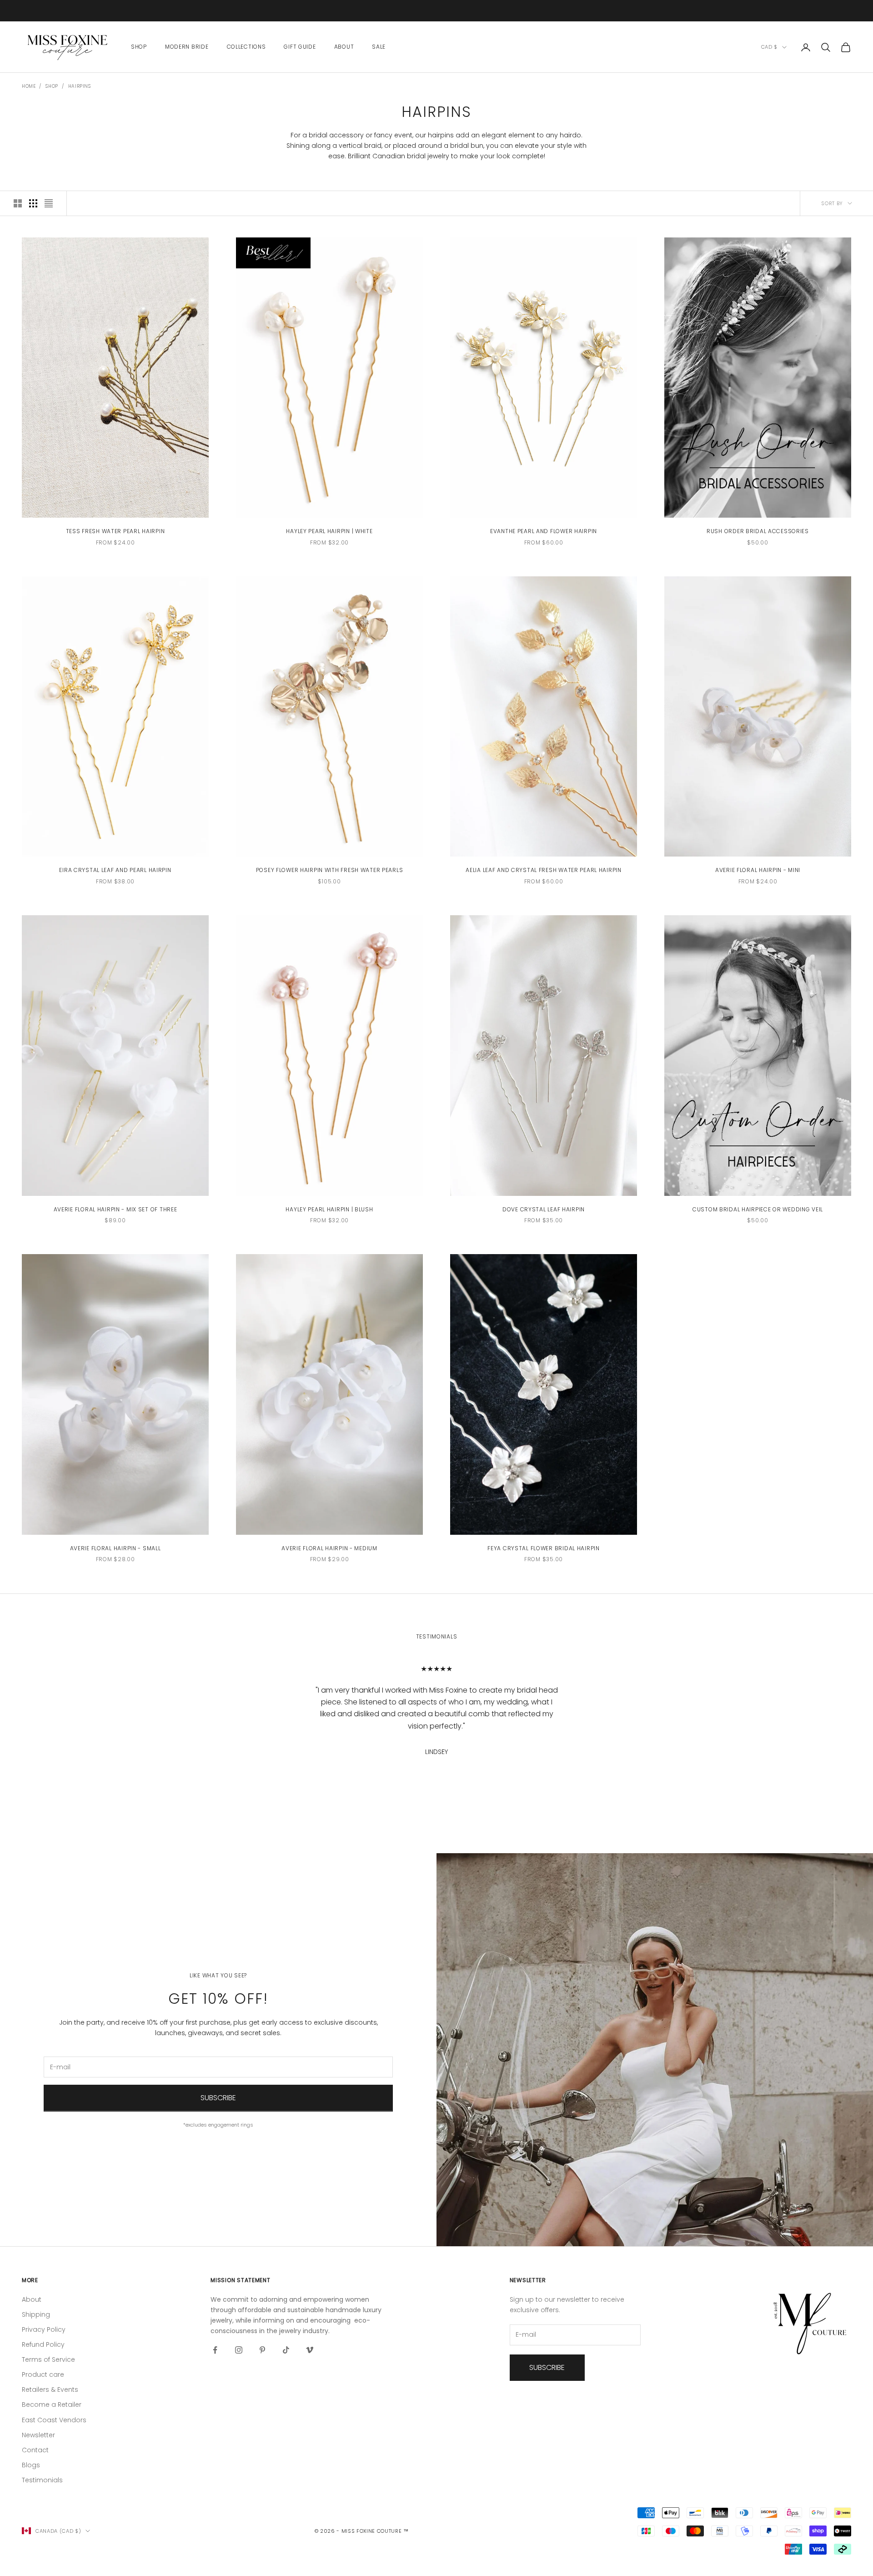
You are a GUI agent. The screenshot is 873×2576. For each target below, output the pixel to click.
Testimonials (42, 2480)
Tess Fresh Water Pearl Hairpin (115, 531)
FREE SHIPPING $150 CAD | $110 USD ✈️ (436, 6)
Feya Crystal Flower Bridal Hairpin (543, 1548)
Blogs (31, 2465)
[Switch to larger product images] (18, 203)
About (344, 47)
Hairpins (80, 86)
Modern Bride (187, 47)
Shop (139, 47)
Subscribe (218, 2098)
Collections (246, 47)
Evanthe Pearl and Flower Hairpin (544, 531)
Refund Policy (43, 2344)
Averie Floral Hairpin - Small (115, 1548)
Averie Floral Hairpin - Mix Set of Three (115, 1209)
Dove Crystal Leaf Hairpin (544, 1209)
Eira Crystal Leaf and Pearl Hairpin (115, 870)
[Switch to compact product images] (49, 203)
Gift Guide (300, 47)
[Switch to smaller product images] (33, 203)
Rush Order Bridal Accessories (758, 531)
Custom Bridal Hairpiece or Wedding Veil (758, 1209)
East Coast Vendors (54, 2420)
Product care (43, 2374)
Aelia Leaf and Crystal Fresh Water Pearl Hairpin (544, 870)
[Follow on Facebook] (215, 2350)
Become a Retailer (52, 2405)
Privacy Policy (44, 2329)
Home (29, 86)
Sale (379, 47)
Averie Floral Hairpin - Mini (758, 870)
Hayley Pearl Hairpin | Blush (329, 1209)
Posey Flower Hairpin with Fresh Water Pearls (330, 870)
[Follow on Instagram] (239, 2350)
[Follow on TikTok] (286, 2350)
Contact (35, 2450)
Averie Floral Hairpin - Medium (329, 1548)
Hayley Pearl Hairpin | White (329, 531)
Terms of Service (48, 2359)
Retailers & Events (50, 2389)
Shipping (36, 2314)
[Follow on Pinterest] (262, 2350)
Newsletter (38, 2435)
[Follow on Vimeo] (310, 2350)
